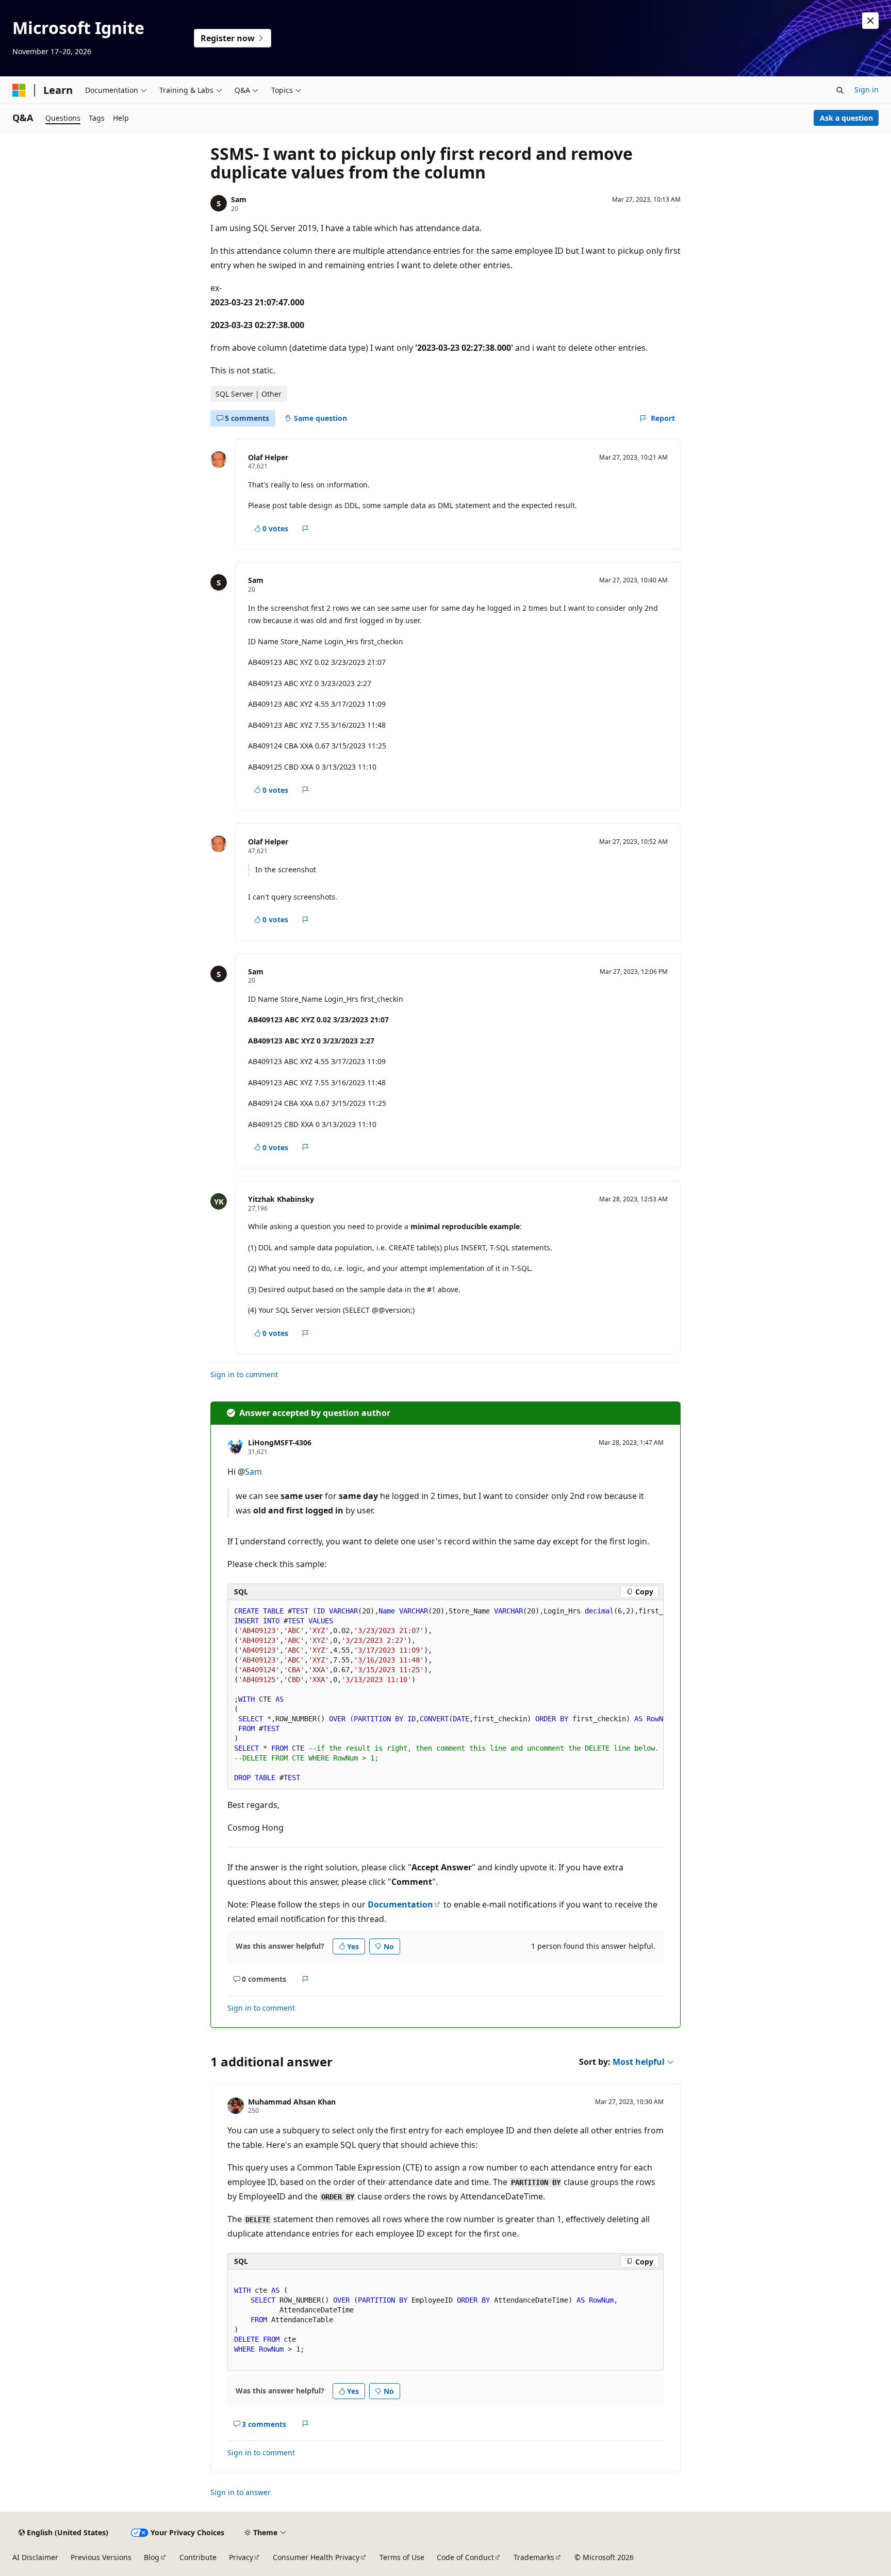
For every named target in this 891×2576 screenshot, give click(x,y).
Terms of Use (402, 2557)
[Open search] (840, 90)
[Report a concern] (306, 529)
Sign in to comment (244, 1374)
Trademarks (534, 2557)
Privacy (241, 2557)
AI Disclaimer (35, 2557)
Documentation (400, 1904)
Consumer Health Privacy (316, 2557)
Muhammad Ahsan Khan (292, 2102)
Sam (239, 199)
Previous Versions (101, 2557)
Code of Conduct (465, 2557)
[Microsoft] (19, 90)
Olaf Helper (268, 457)
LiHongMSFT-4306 (280, 1442)
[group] (445, 1695)
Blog (152, 2557)
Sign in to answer (241, 2492)
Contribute (198, 2557)
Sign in (867, 89)
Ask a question (846, 118)
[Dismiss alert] (870, 21)
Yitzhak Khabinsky (281, 1199)
